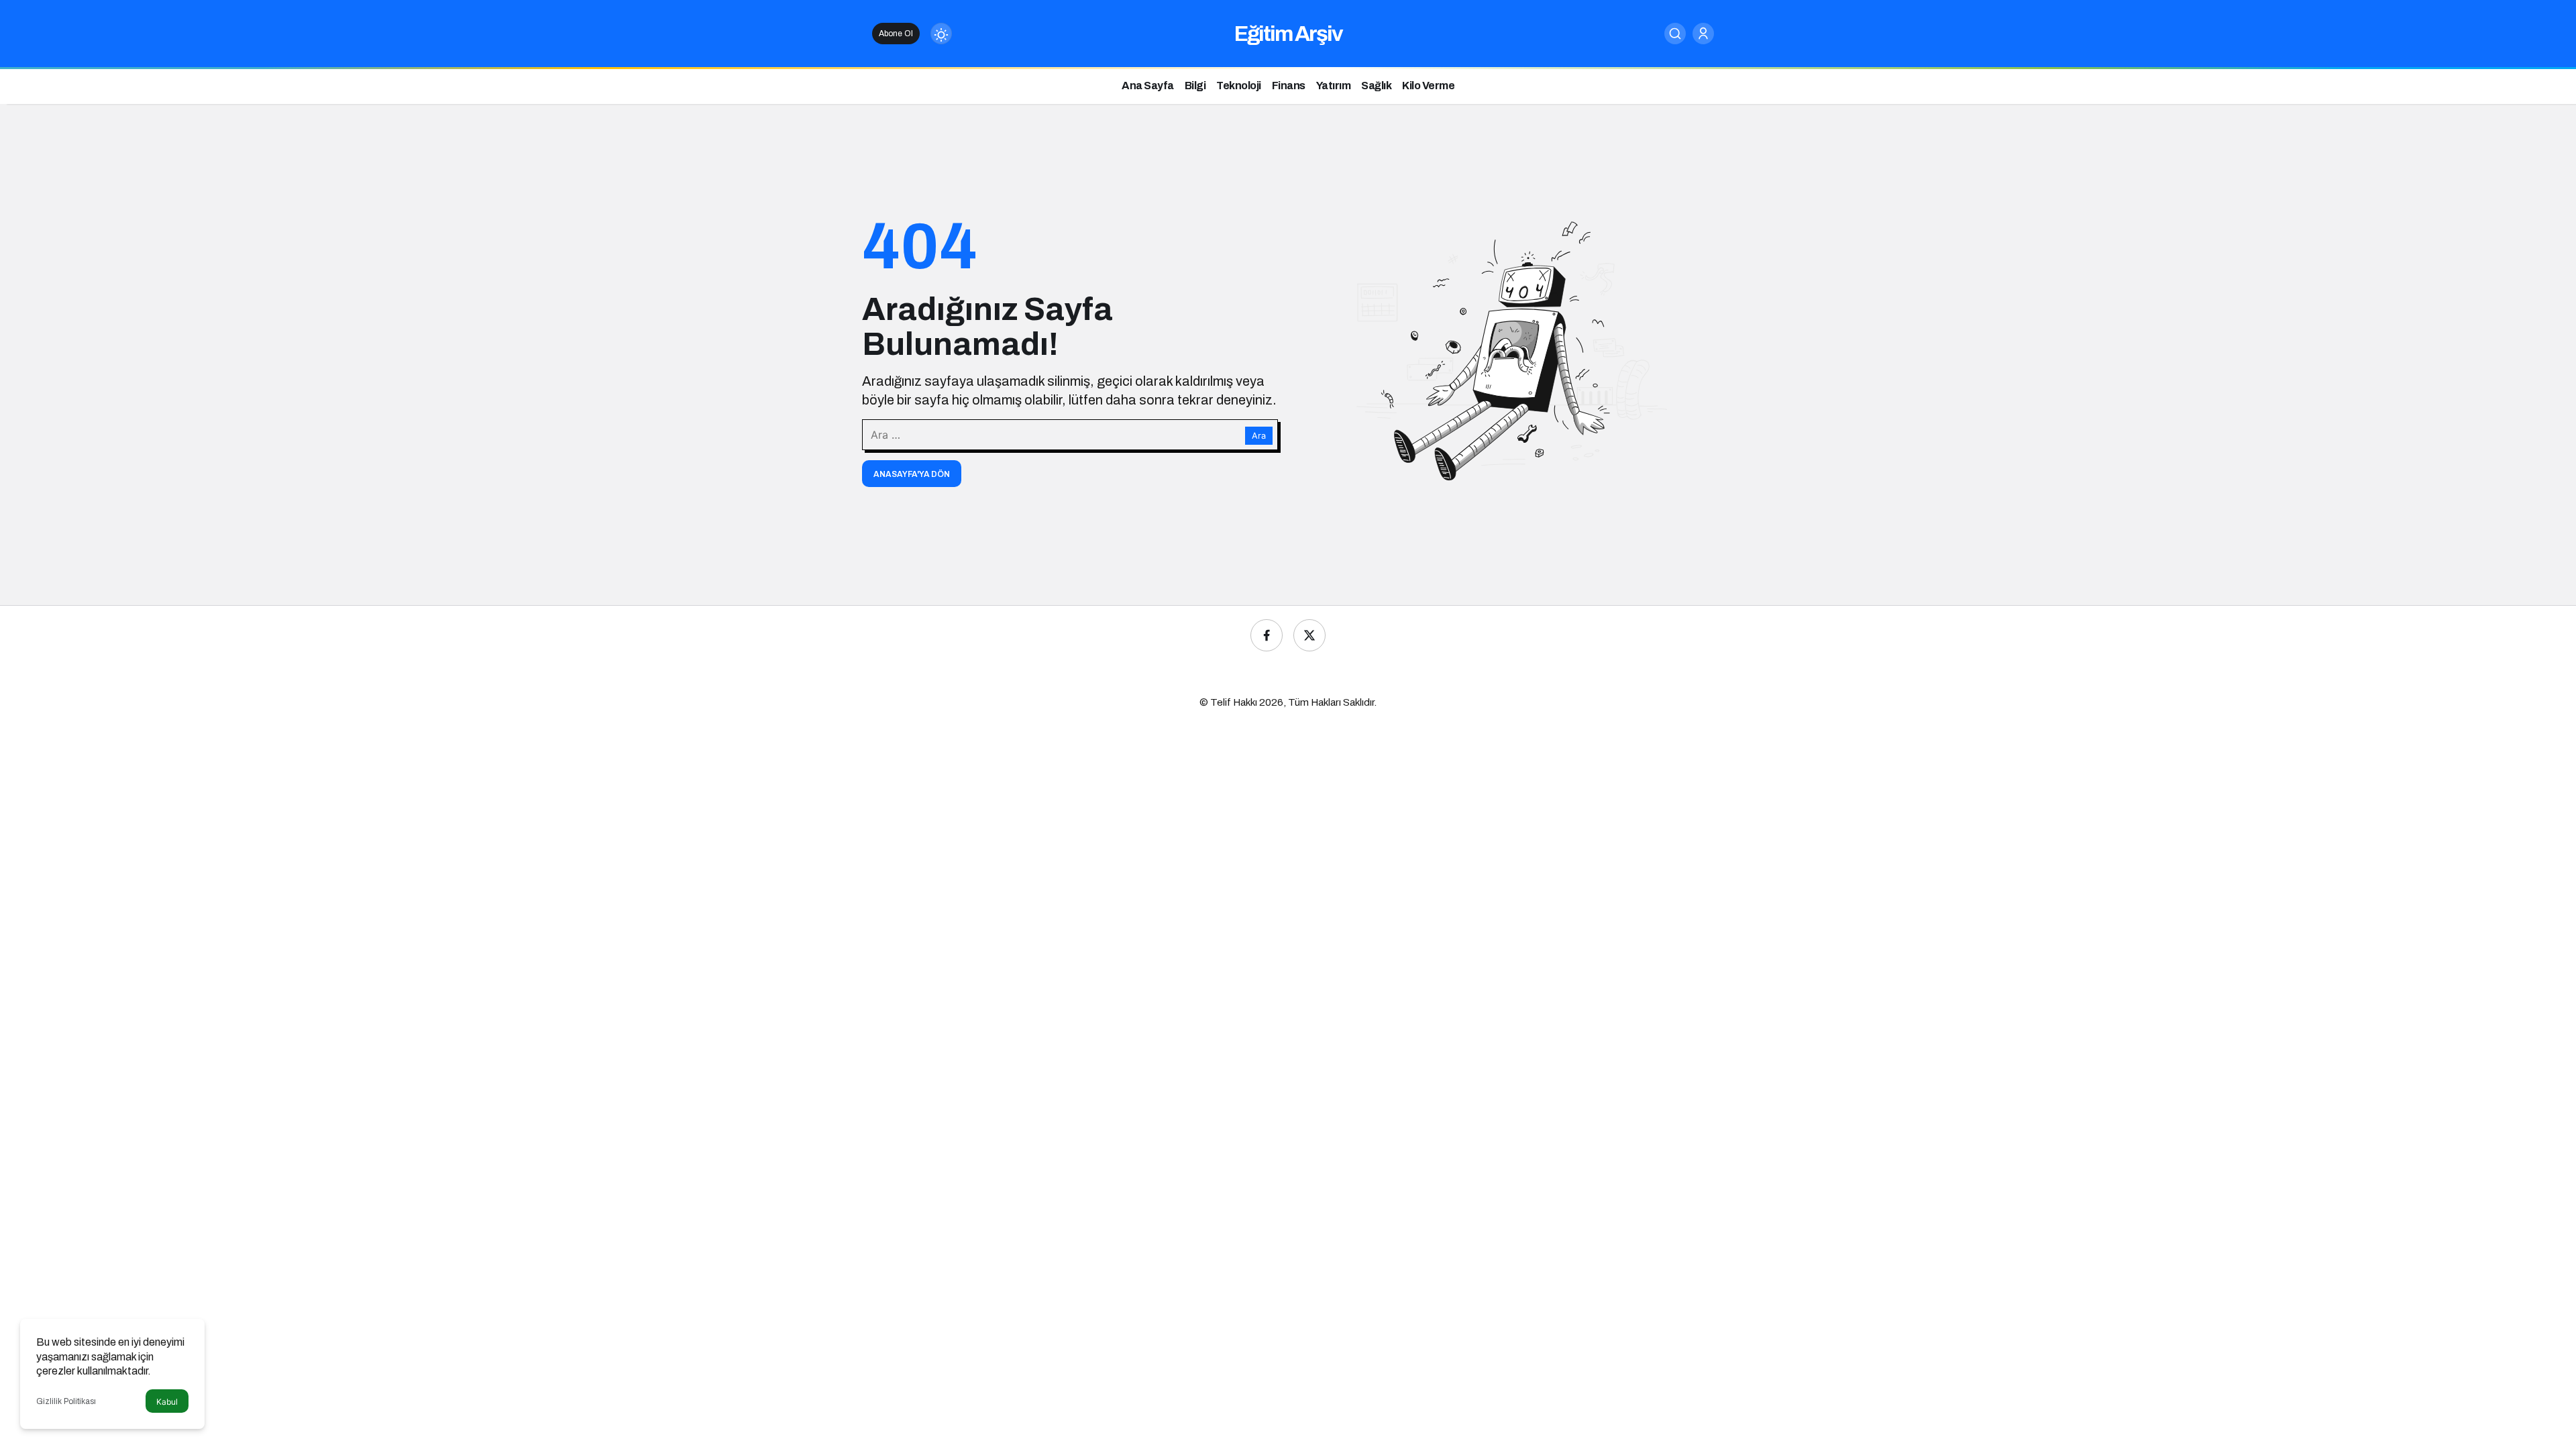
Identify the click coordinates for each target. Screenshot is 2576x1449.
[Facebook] (1267, 635)
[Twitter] (1309, 635)
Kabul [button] (167, 1402)
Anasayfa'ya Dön (912, 474)
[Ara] (1675, 34)
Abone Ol (896, 34)
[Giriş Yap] (1703, 34)
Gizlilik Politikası (66, 1401)
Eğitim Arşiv (1288, 34)
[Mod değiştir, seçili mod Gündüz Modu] (941, 34)
